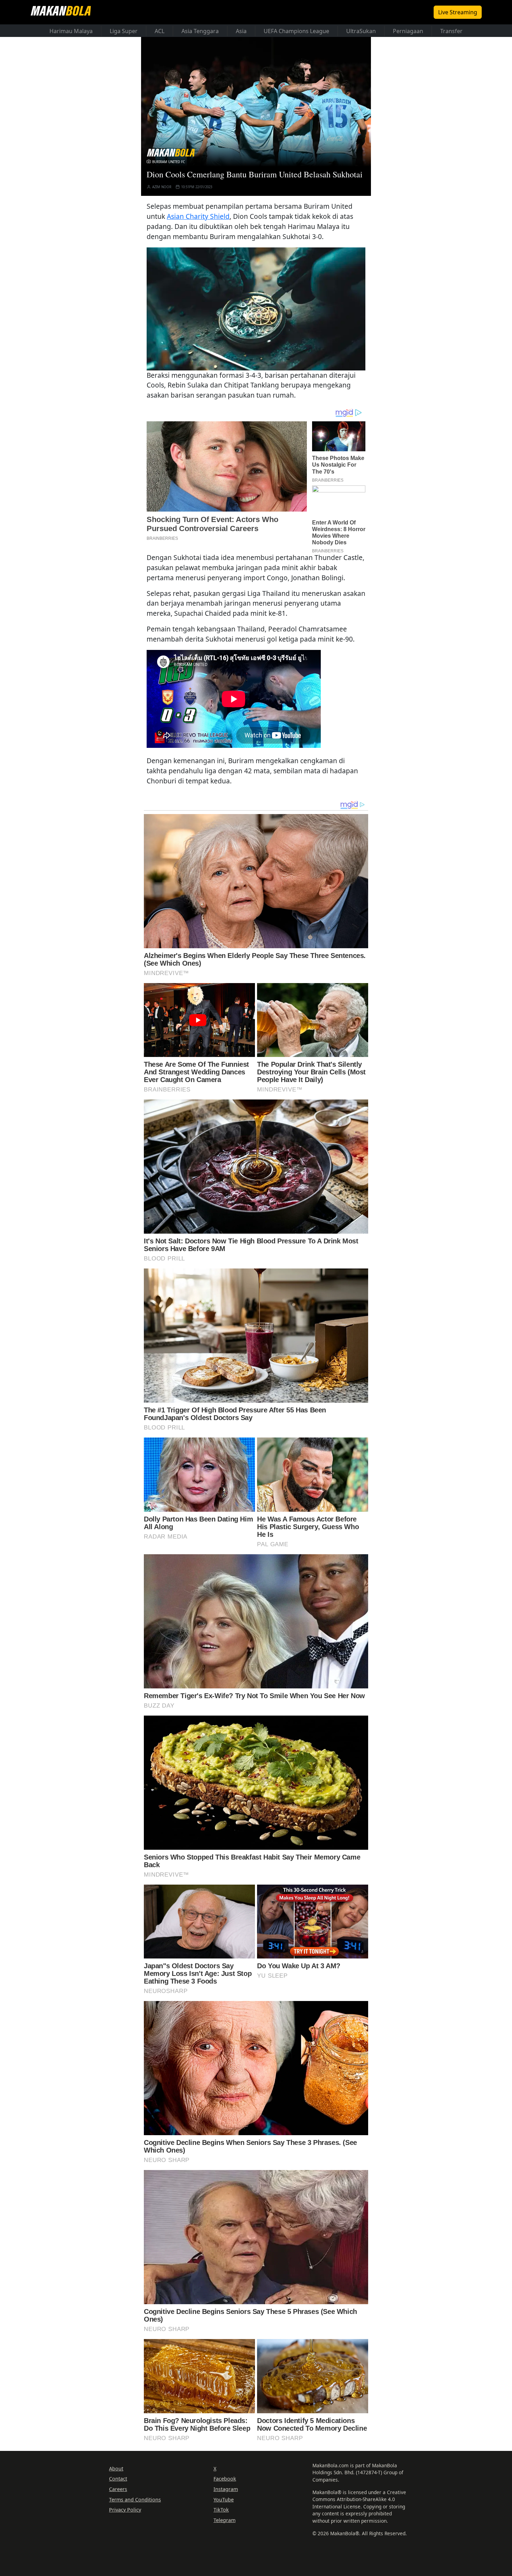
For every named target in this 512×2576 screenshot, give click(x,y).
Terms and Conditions (135, 2500)
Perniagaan (408, 31)
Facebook (225, 2479)
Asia (241, 31)
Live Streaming (458, 12)
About (116, 2468)
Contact (118, 2479)
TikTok (221, 2510)
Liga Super (124, 31)
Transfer (451, 31)
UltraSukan (361, 31)
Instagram (226, 2489)
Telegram (224, 2520)
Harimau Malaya (71, 31)
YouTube (224, 2500)
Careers (118, 2489)
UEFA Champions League (296, 31)
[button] (256, 309)
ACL (160, 31)
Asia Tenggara (200, 31)
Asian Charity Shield (198, 216)
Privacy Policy (125, 2510)
